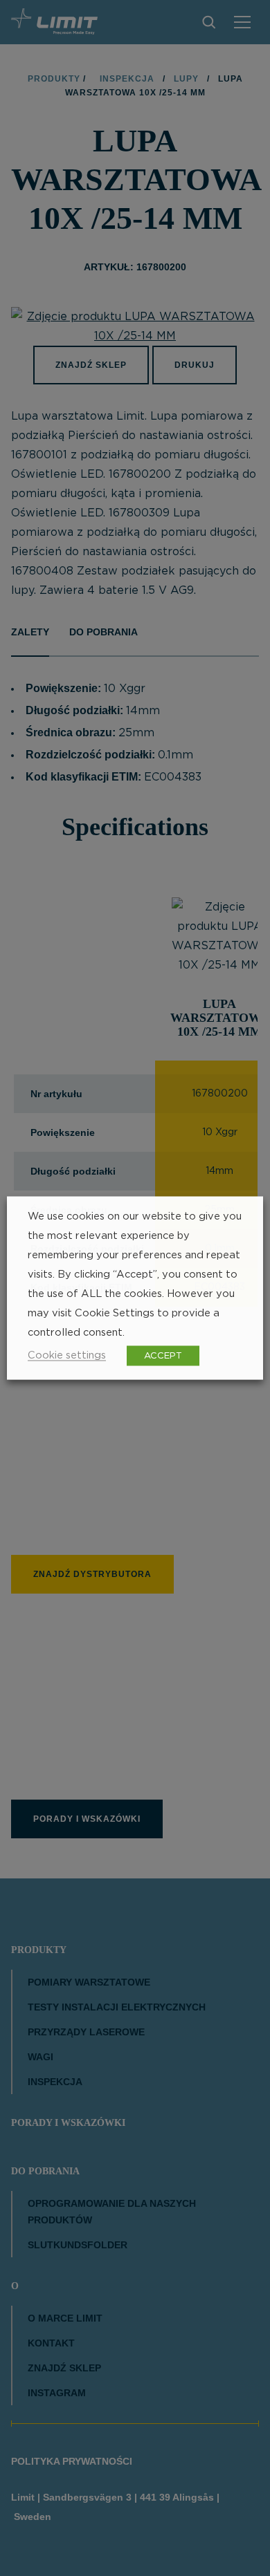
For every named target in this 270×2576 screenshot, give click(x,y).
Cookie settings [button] (67, 1355)
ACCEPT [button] (163, 1356)
